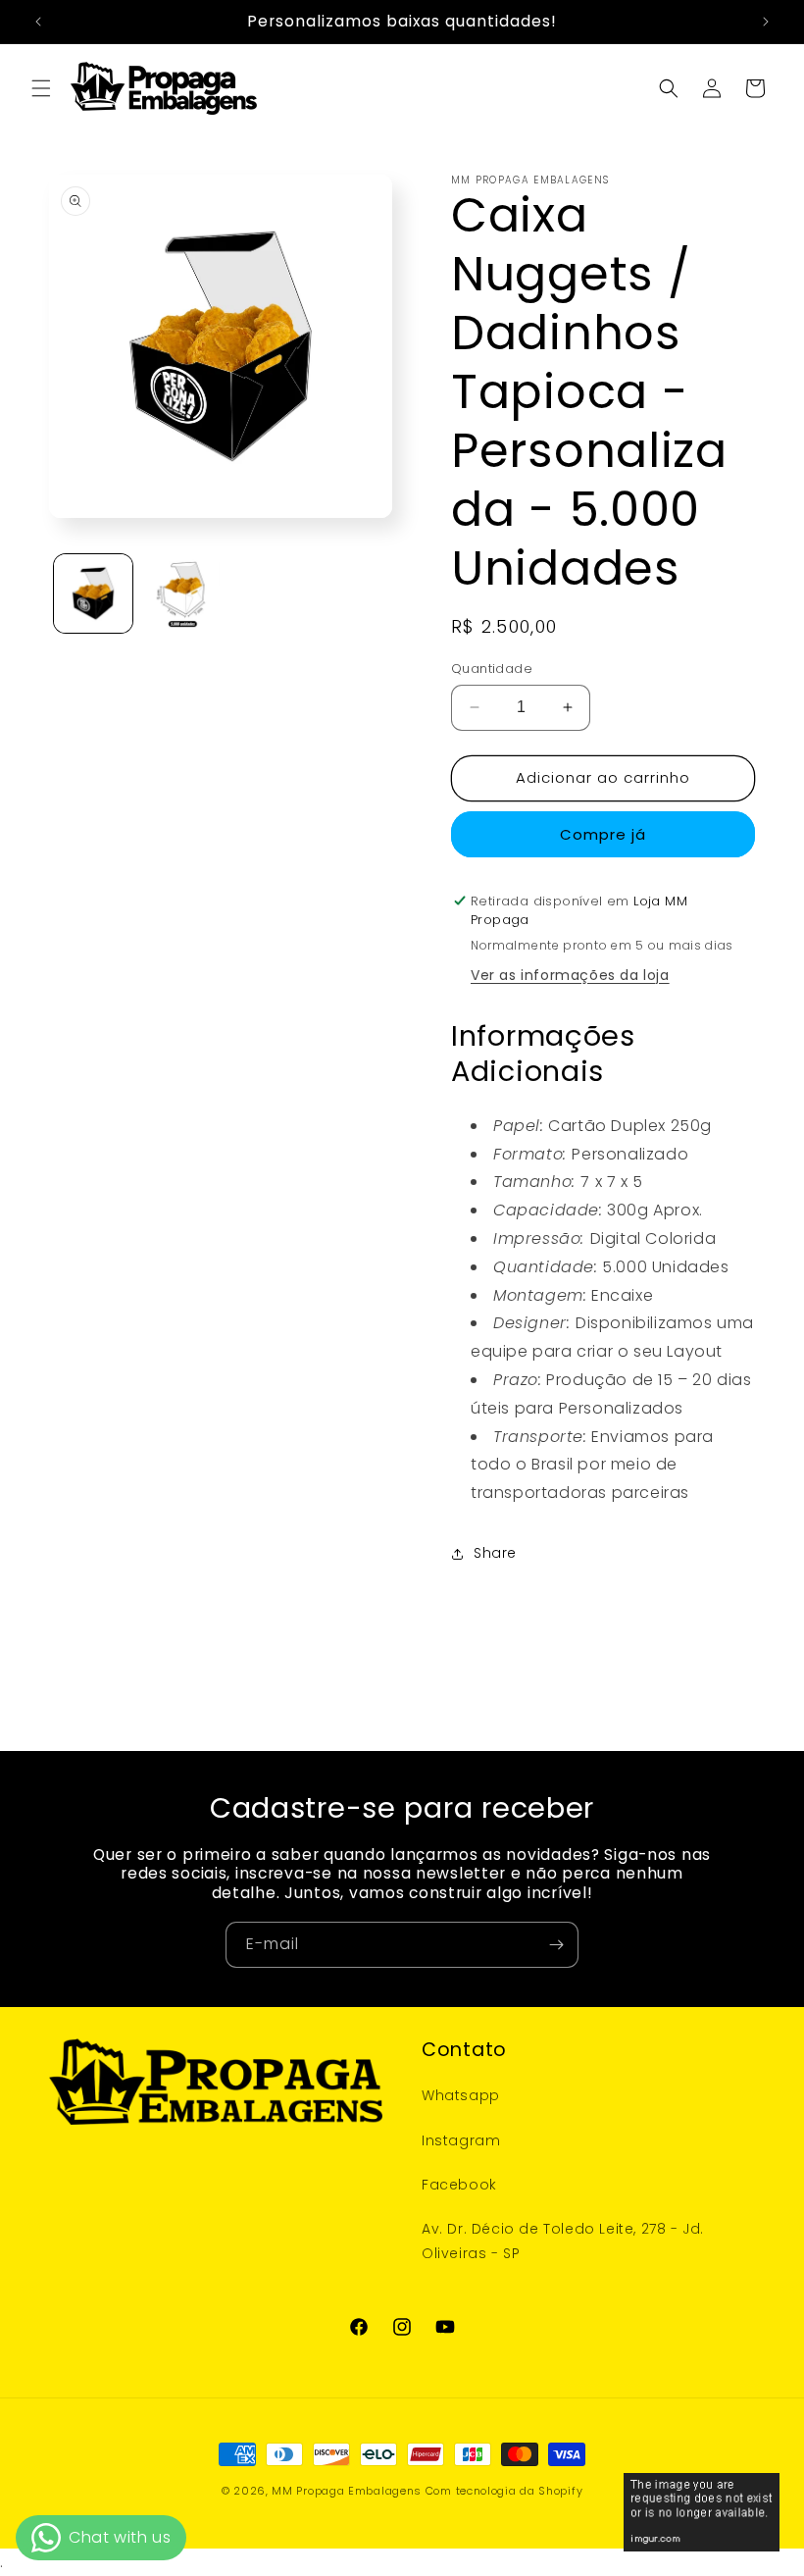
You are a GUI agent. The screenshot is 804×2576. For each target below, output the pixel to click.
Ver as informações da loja (570, 975)
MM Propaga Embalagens (347, 2491)
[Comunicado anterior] (38, 22)
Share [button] (495, 1553)
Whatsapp (461, 2095)
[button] (41, 88)
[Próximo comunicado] (766, 22)
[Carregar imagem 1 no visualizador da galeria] (93, 593)
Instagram (461, 2140)
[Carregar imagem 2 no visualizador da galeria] (181, 593)
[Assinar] (556, 1945)
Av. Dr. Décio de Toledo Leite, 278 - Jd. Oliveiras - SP (563, 2241)
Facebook (459, 2185)
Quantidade (492, 669)
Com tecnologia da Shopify (504, 2491)
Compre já (603, 834)
